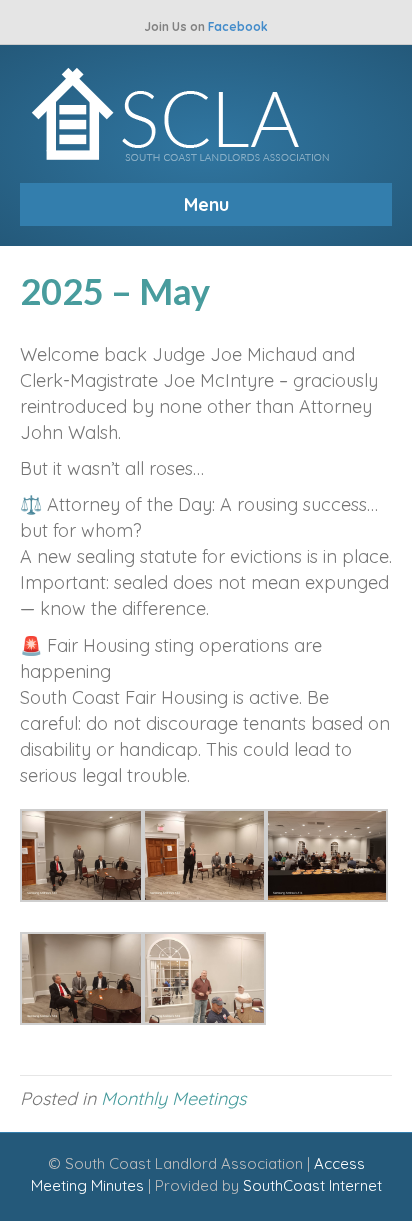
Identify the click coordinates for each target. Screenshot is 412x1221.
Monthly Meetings (173, 1098)
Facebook (238, 26)
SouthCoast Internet (312, 1185)
